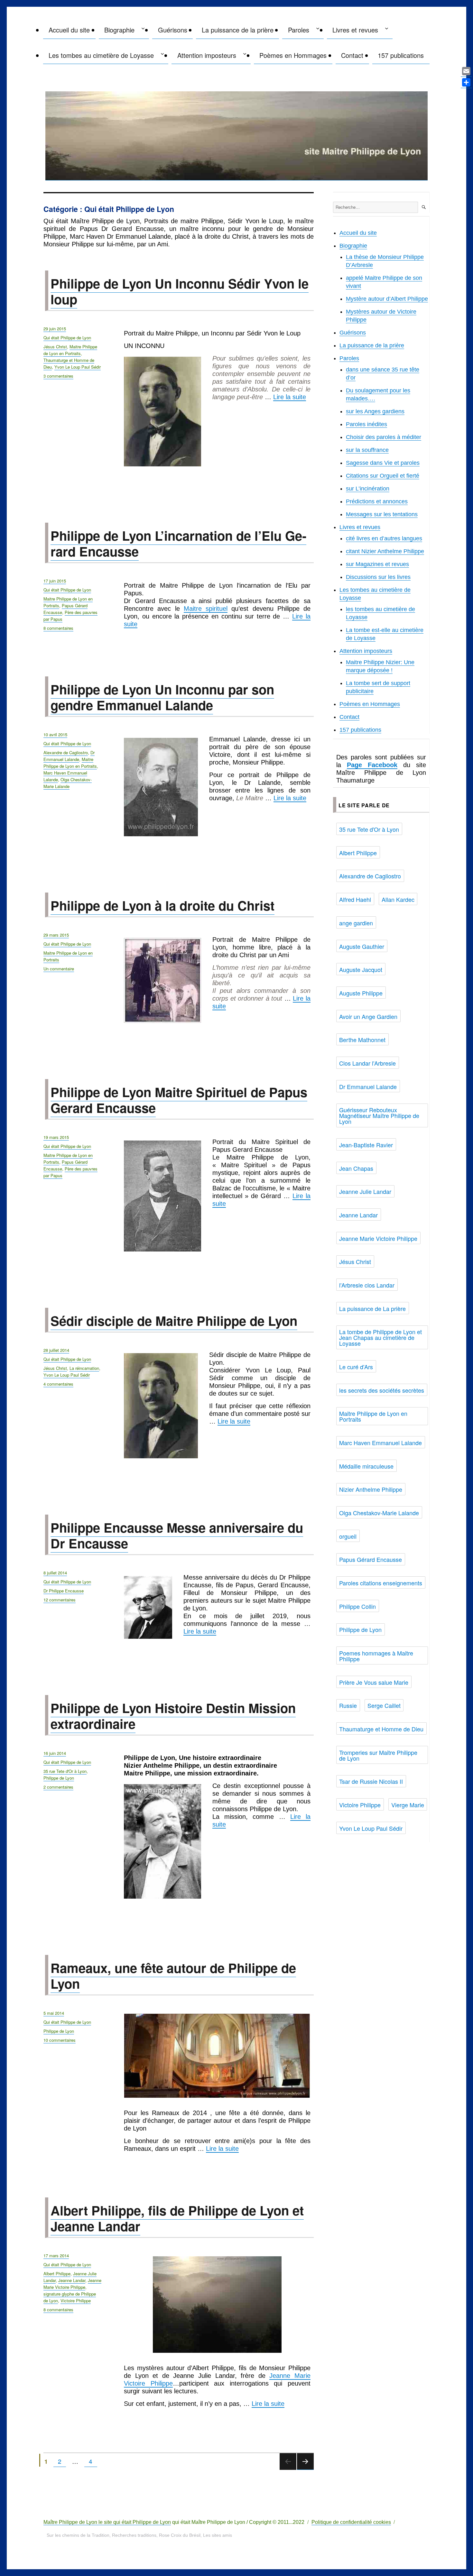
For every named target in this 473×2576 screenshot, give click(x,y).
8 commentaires (58, 628)
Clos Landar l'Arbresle (367, 1063)
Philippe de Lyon (59, 1778)
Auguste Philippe (361, 993)
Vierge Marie (408, 1805)
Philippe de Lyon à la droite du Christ (162, 905)
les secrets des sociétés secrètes (382, 1390)
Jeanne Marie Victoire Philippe (378, 1238)
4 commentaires (58, 1384)
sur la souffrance (367, 450)
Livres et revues (355, 30)
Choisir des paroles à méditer (384, 437)
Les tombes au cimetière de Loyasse (101, 55)
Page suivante (305, 2469)
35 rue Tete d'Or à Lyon (65, 1771)
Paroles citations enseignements (381, 1583)
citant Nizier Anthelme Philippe (385, 551)
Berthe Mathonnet (362, 1040)
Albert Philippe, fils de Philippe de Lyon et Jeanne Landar (177, 2218)
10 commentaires (60, 2040)
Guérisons (173, 30)
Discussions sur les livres (378, 577)
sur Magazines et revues (377, 564)
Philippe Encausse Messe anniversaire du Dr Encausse (177, 1535)
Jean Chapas (356, 1168)
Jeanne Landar (72, 2280)
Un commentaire (59, 969)
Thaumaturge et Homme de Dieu (381, 1729)
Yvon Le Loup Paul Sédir (78, 367)
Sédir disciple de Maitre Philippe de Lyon (174, 1320)
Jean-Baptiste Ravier (366, 1145)
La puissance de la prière (238, 30)
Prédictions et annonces (377, 501)
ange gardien (356, 923)
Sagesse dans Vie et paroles (383, 463)
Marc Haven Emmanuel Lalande (380, 1443)
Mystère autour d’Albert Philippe (387, 299)
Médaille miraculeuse (366, 1466)
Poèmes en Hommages (293, 55)
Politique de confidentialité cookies (351, 2522)
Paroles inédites (366, 424)
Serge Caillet (384, 1705)
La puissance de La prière (372, 1308)
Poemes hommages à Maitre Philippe (376, 1656)
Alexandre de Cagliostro (66, 752)
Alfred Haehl (355, 899)
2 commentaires (58, 1787)
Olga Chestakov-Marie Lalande (68, 783)
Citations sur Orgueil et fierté (383, 476)
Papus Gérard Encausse (371, 1559)
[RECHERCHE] (424, 207)
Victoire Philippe (76, 2301)
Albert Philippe (57, 2273)
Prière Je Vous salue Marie (374, 1682)
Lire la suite (290, 397)
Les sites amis (218, 2535)
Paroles (299, 30)
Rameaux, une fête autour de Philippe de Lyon (173, 1976)
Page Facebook (372, 765)
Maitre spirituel (206, 609)
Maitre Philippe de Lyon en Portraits (70, 350)
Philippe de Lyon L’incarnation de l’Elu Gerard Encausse (178, 543)
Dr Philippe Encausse (64, 1591)
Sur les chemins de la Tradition (78, 2535)
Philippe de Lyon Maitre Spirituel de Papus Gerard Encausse (179, 1100)
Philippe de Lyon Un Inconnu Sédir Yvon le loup (180, 291)
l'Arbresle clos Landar (367, 1285)
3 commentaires (58, 376)
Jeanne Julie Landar (365, 1191)
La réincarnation (84, 1368)
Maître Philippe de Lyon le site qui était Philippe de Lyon (107, 2522)
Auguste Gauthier (362, 946)
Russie (348, 1705)
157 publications (401, 55)
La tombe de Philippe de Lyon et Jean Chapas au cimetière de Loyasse (380, 1337)
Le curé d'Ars (356, 1367)
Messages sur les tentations (382, 514)
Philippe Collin (357, 1606)
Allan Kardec (398, 899)
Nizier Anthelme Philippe (371, 1489)
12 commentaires (60, 1600)
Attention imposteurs (207, 55)
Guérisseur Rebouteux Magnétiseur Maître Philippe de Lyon (379, 1115)
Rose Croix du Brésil (180, 2535)
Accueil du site (69, 30)
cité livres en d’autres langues (384, 538)
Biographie (119, 30)
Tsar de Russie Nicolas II (371, 1781)
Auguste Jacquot (361, 969)
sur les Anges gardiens (375, 411)
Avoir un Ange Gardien (368, 1016)
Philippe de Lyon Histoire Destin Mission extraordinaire (173, 1716)
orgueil (348, 1536)
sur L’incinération (368, 489)
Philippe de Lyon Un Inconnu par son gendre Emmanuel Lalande (162, 697)
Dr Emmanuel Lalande (69, 756)
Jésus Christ (55, 347)
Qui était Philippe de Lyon (67, 338)
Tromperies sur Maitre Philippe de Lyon (378, 1755)
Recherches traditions (134, 2535)
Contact (352, 55)
